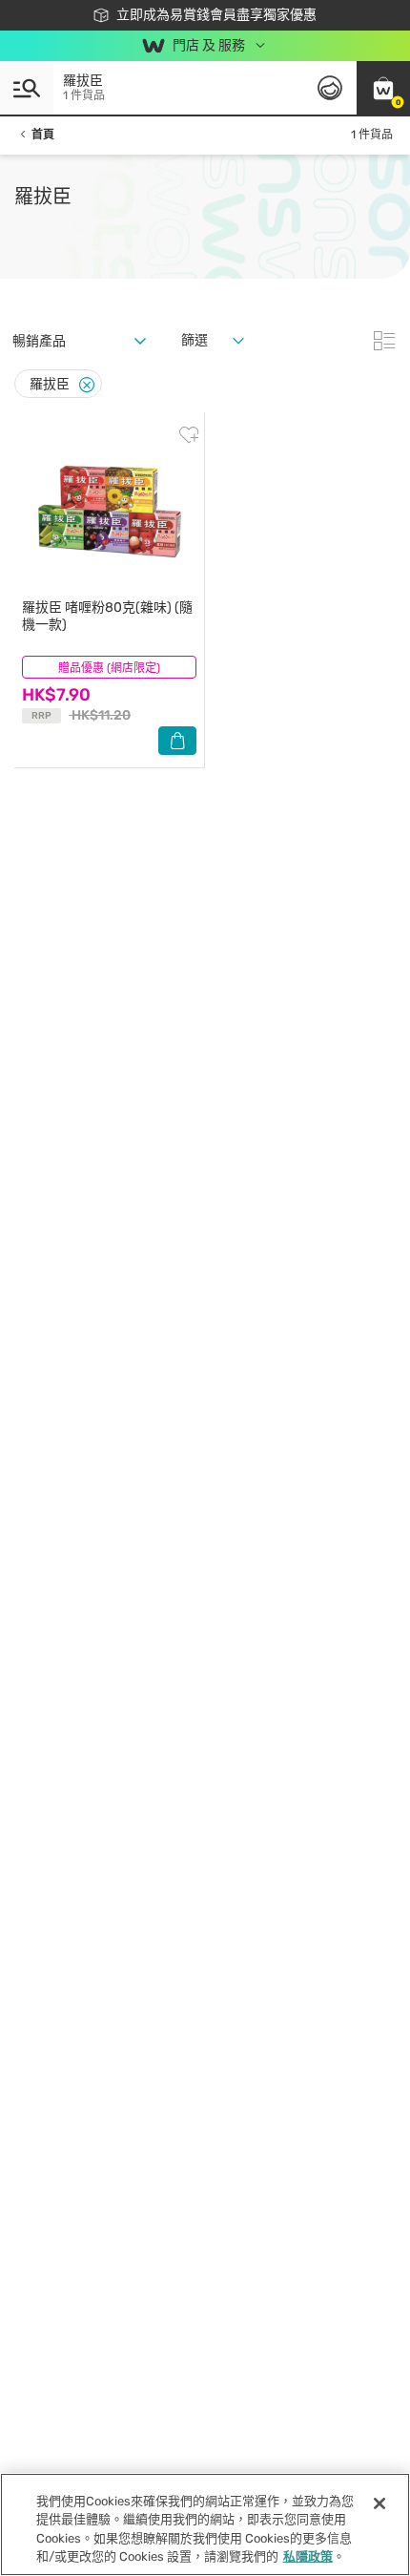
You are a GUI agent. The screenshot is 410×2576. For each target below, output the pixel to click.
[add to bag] (177, 741)
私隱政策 (308, 2556)
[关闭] (379, 2503)
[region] (205, 2524)
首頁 (43, 135)
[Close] (87, 385)
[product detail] (109, 510)
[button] (383, 88)
